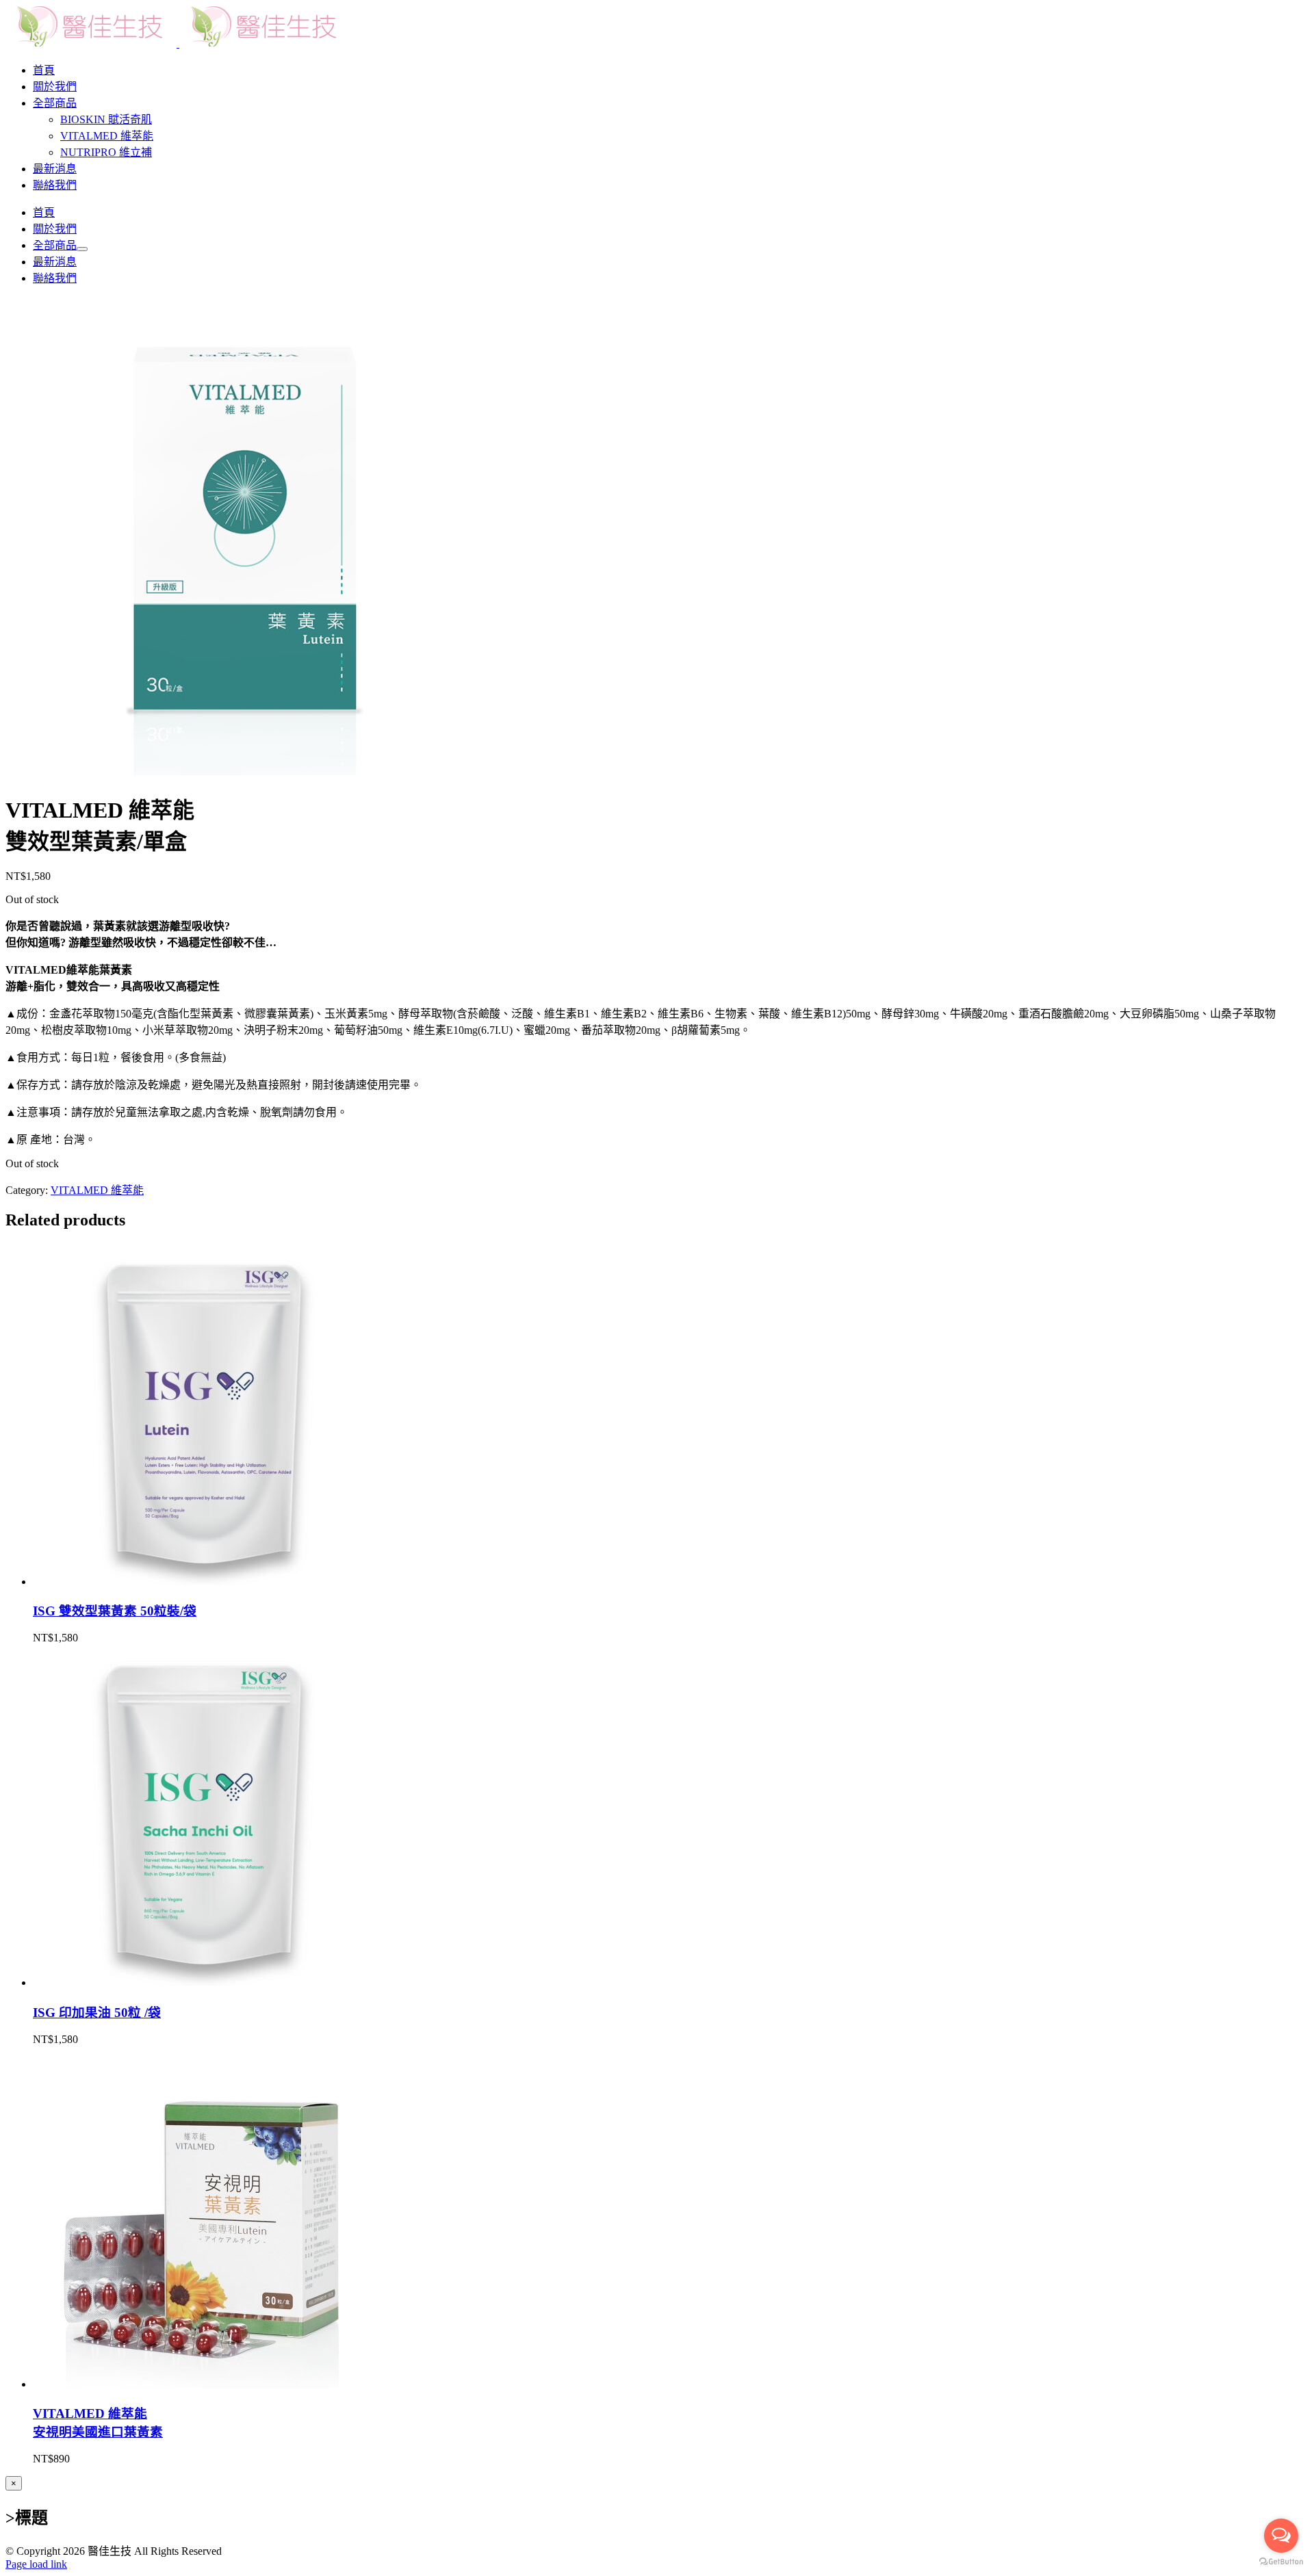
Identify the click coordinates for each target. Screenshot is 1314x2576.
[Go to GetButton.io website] (1281, 2562)
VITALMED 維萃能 (97, 1190)
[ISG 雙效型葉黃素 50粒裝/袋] (204, 1582)
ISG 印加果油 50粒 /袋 (97, 2013)
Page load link (36, 2564)
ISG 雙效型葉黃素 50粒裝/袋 (115, 1611)
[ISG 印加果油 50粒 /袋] (204, 1982)
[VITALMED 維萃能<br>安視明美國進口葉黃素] (204, 2384)
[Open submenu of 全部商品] (82, 249)
